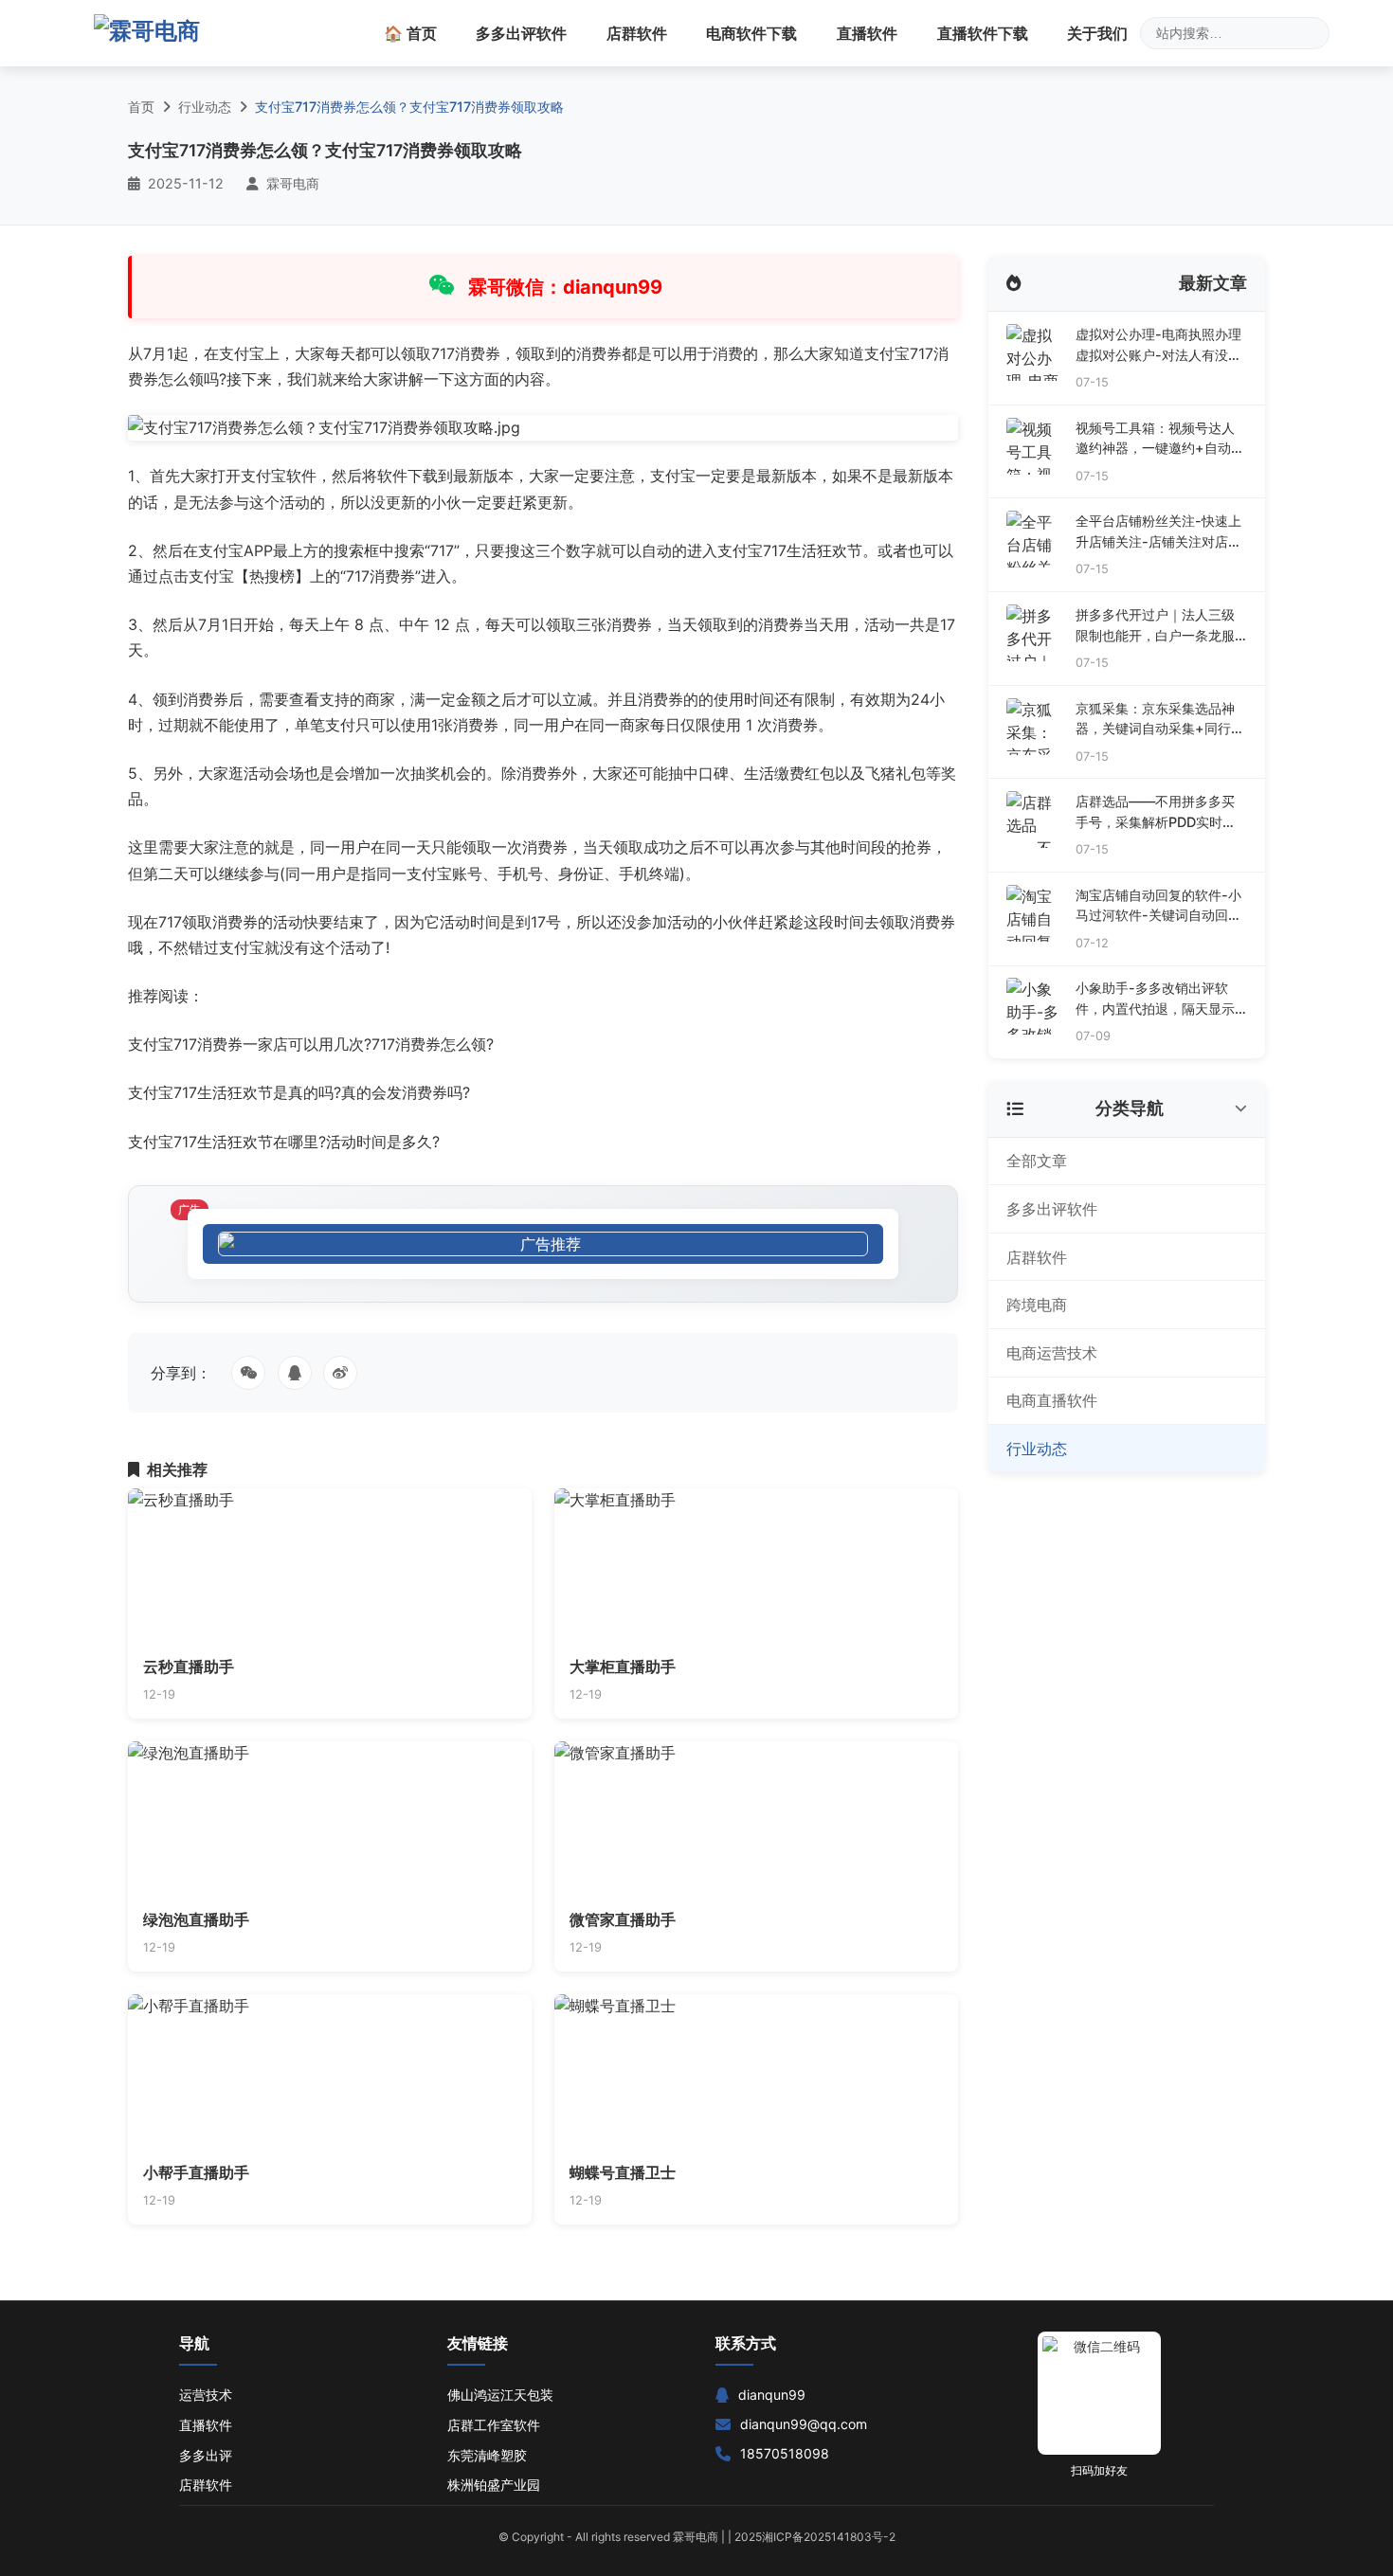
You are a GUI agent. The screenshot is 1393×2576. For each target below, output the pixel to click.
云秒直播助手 (189, 1666)
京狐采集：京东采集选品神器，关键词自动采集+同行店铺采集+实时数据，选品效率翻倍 (1160, 720)
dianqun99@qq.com (804, 2424)
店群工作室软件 (494, 2425)
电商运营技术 (1052, 1353)
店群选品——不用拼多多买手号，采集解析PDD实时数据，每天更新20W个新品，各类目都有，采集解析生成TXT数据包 (1157, 812)
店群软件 (637, 33)
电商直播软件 (1052, 1400)
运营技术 (206, 2395)
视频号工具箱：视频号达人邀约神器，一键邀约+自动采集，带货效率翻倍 (1160, 439)
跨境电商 (1037, 1305)
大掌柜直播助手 (623, 1666)
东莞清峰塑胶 (487, 2455)
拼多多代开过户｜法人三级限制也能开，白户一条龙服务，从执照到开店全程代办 (1155, 626)
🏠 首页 (410, 33)
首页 (141, 107)
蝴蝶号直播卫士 (623, 2172)
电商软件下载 (751, 33)
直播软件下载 (983, 33)
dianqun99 (772, 2395)
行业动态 (205, 107)
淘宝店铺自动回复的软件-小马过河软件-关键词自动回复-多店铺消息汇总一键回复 (1158, 906)
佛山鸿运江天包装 (500, 2395)
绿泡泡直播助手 (196, 1919)
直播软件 (867, 33)
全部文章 (1037, 1161)
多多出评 (206, 2455)
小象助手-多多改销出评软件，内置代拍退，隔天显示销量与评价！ (1155, 999)
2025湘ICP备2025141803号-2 (815, 2537)
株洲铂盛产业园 (494, 2485)
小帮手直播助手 (196, 2172)
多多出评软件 (521, 33)
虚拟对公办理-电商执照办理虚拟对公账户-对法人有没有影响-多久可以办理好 (1158, 345)
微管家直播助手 (623, 1919)
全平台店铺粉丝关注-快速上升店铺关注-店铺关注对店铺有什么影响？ (1158, 532)
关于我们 (1097, 33)
